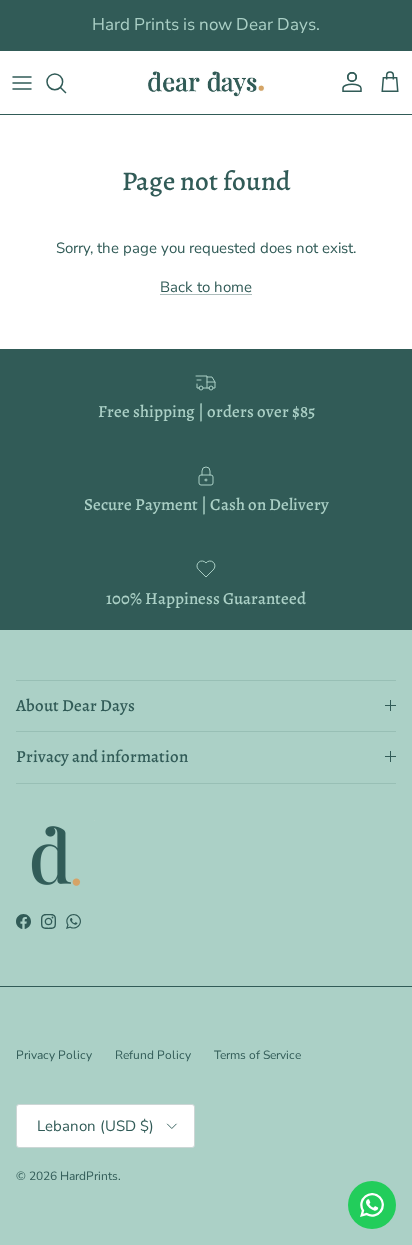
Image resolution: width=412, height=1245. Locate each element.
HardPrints (89, 1176)
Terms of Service (257, 1055)
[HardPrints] (206, 82)
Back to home (206, 287)
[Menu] (22, 83)
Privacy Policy (54, 1055)
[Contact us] (372, 1205)
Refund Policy (153, 1055)
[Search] (66, 83)
